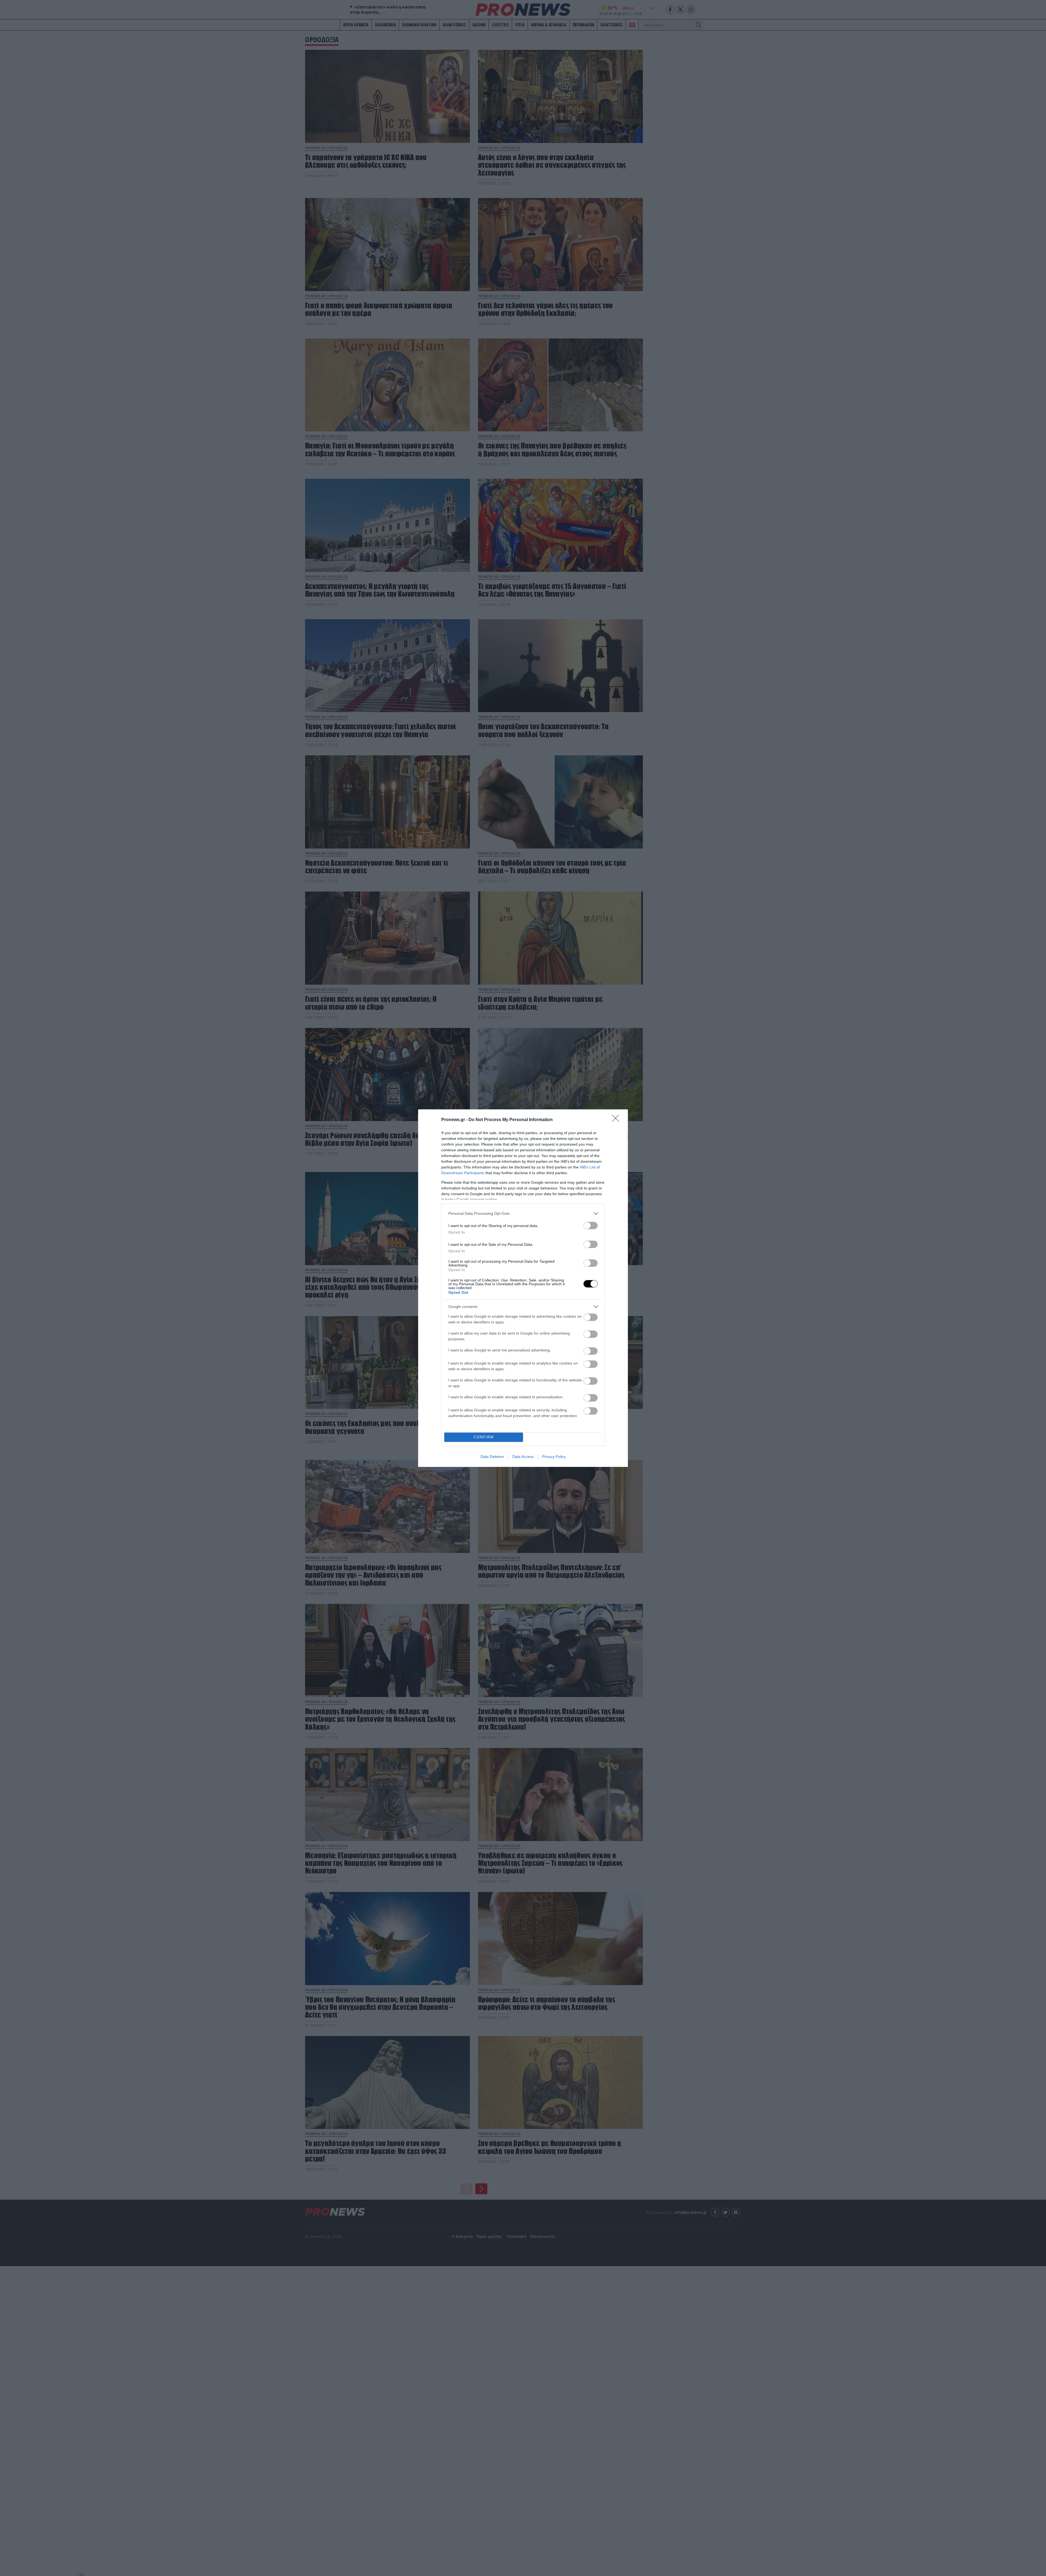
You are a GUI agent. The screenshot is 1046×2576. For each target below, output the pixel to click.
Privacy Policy (554, 1457)
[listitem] (523, 1214)
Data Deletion (492, 1457)
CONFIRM (484, 1437)
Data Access (523, 1457)
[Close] (617, 1120)
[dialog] (523, 1288)
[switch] (591, 1226)
